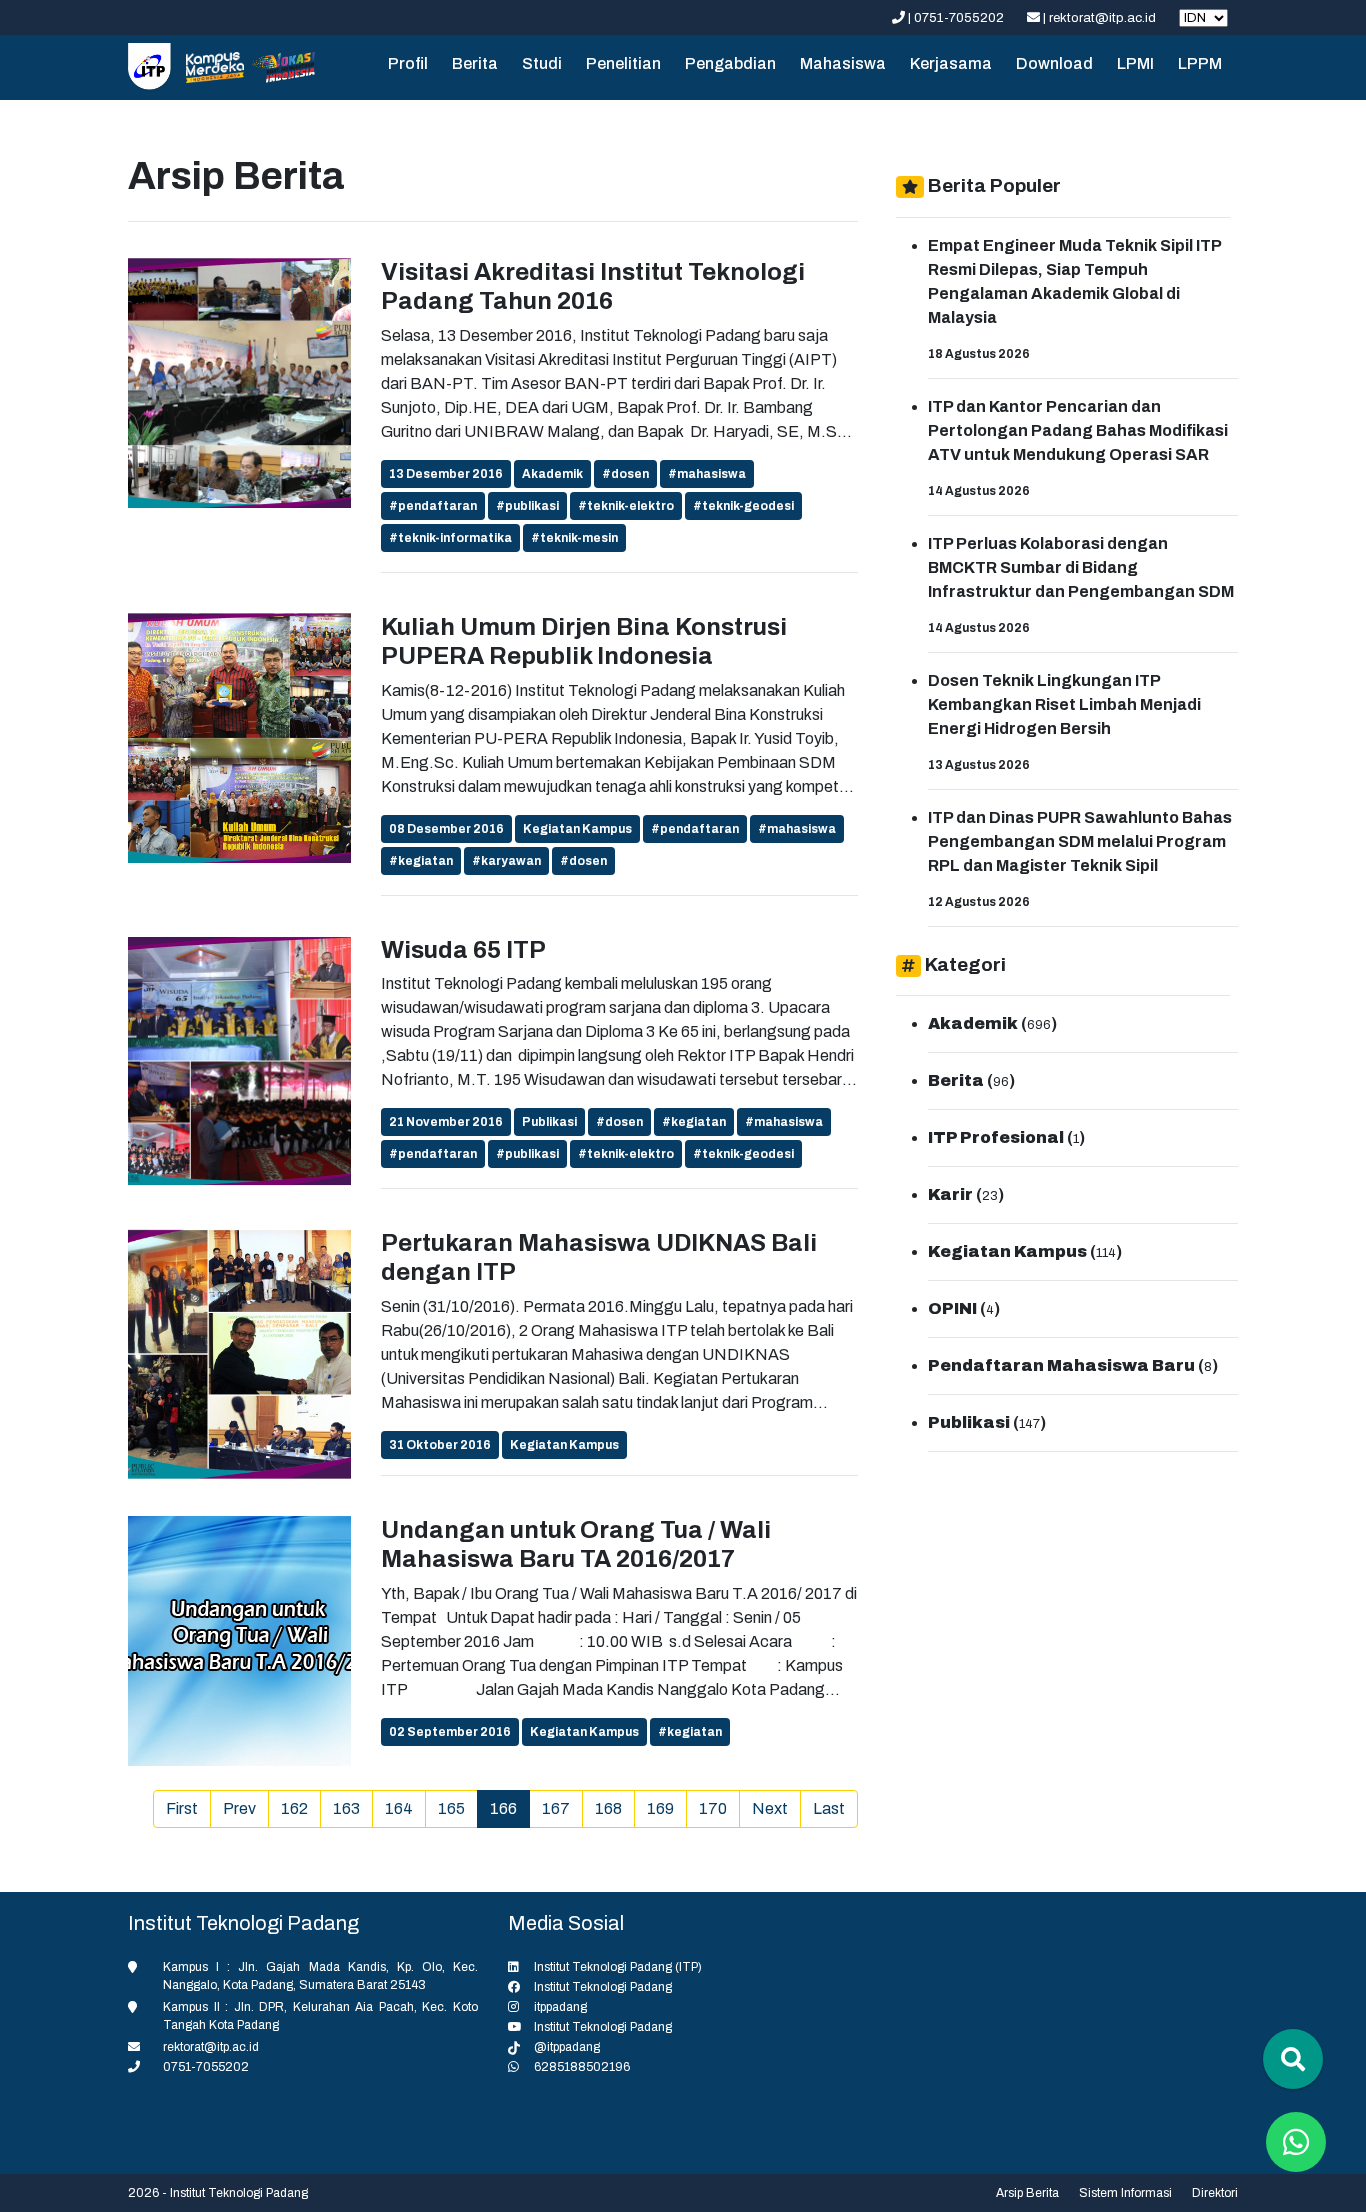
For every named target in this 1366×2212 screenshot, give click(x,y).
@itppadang (567, 2047)
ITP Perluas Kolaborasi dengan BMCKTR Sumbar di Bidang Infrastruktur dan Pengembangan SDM (1081, 567)
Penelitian (623, 63)
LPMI (1135, 63)
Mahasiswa (843, 63)
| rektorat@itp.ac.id (1099, 18)
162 (294, 1808)
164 (399, 1808)
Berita (475, 63)
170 (713, 1808)
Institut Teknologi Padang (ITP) (618, 1967)
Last (829, 1808)
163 (346, 1808)
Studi (542, 63)
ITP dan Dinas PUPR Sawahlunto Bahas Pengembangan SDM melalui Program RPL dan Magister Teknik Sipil (1080, 841)
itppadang (560, 2007)
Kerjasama (951, 63)
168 (608, 1808)
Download (1054, 63)
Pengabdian (730, 63)
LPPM (1200, 63)
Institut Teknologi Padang (603, 1987)
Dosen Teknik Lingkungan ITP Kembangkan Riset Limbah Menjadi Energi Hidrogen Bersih (1064, 704)
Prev (239, 1808)
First (182, 1808)
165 (451, 1808)
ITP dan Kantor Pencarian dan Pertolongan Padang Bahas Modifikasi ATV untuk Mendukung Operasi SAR (1078, 430)
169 (660, 1808)
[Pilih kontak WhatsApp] (1296, 2142)
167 (556, 1808)
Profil (408, 63)
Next (770, 1808)
